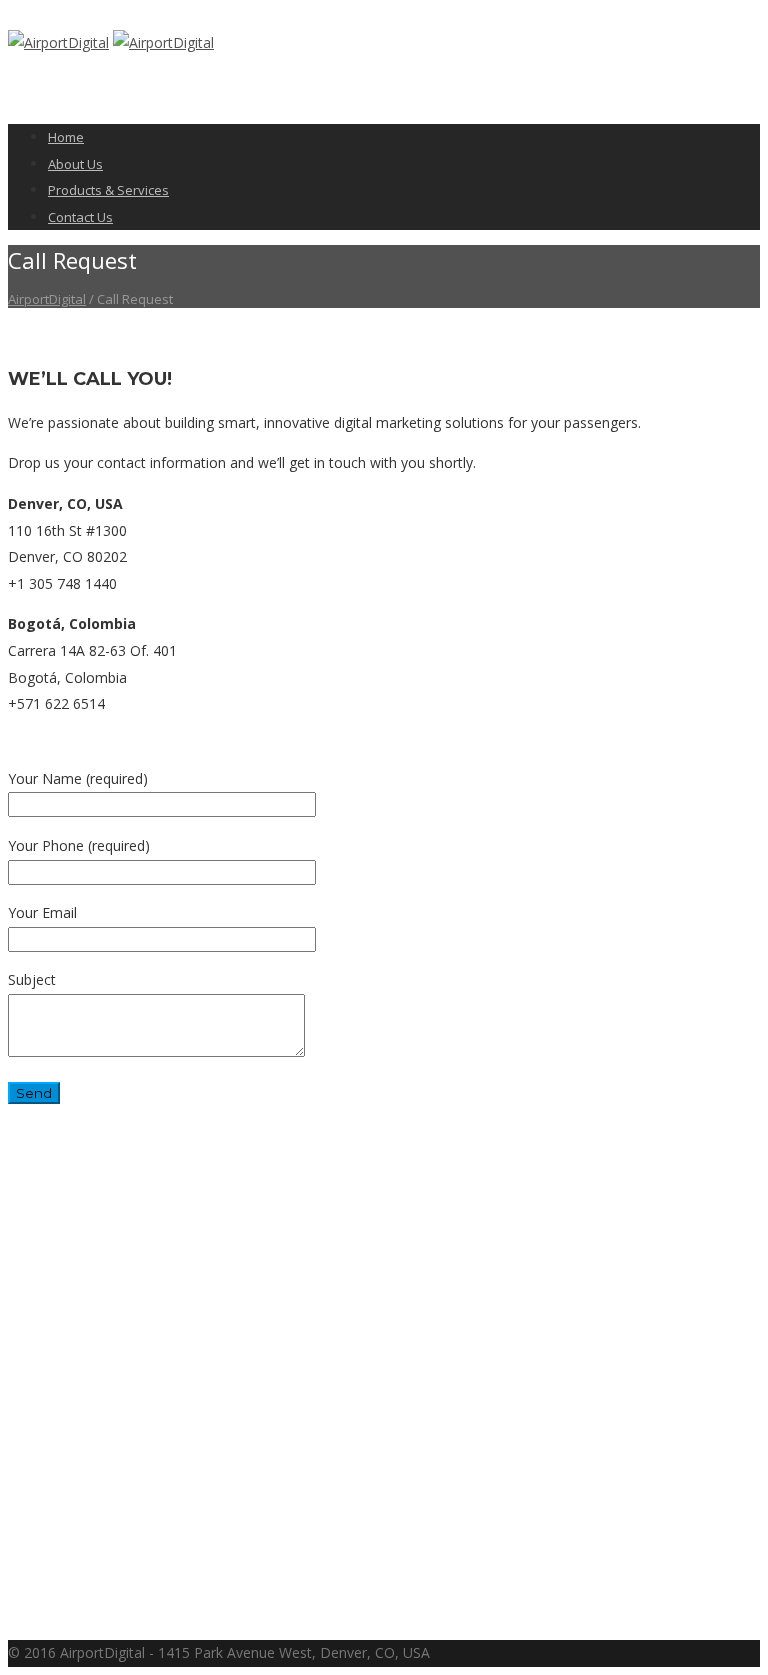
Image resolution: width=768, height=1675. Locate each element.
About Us (75, 164)
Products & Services (108, 190)
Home (66, 137)
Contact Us (80, 217)
